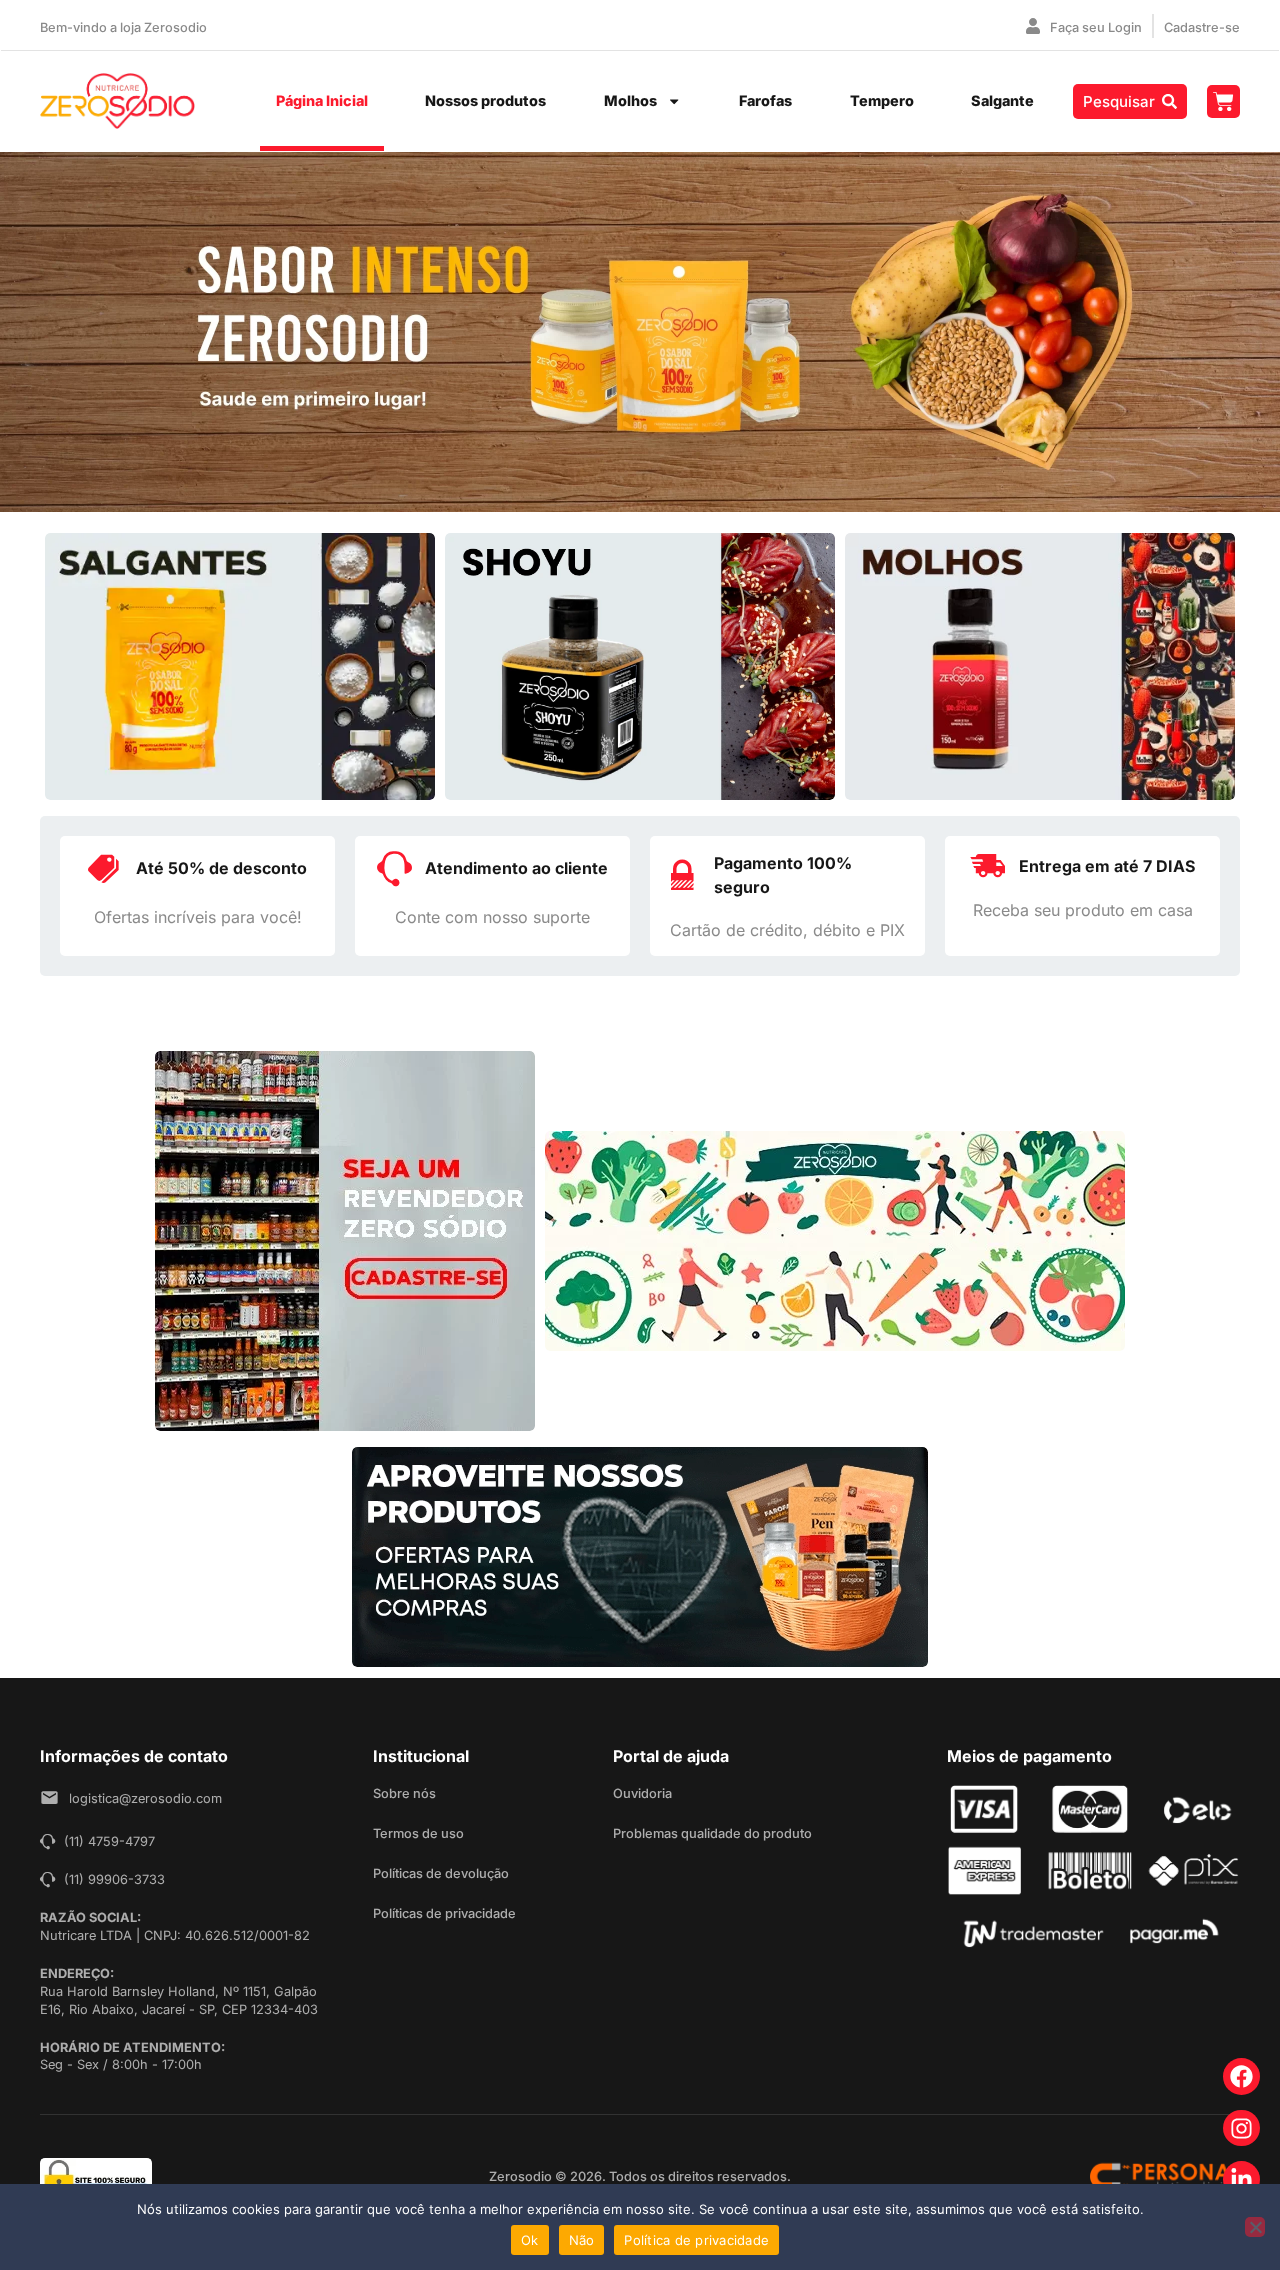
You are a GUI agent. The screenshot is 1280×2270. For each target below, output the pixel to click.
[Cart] (1223, 101)
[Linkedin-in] (1241, 2179)
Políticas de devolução (441, 1873)
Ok (530, 2240)
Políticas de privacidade (444, 1913)
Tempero (882, 100)
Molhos (630, 100)
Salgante (1002, 100)
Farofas (765, 100)
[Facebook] (1241, 2076)
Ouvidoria (642, 1793)
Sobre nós (404, 1793)
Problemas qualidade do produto (712, 1833)
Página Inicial (322, 100)
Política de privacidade (696, 2240)
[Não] (1255, 2227)
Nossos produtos (485, 100)
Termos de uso (418, 1833)
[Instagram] (1241, 2128)
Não (582, 2240)
